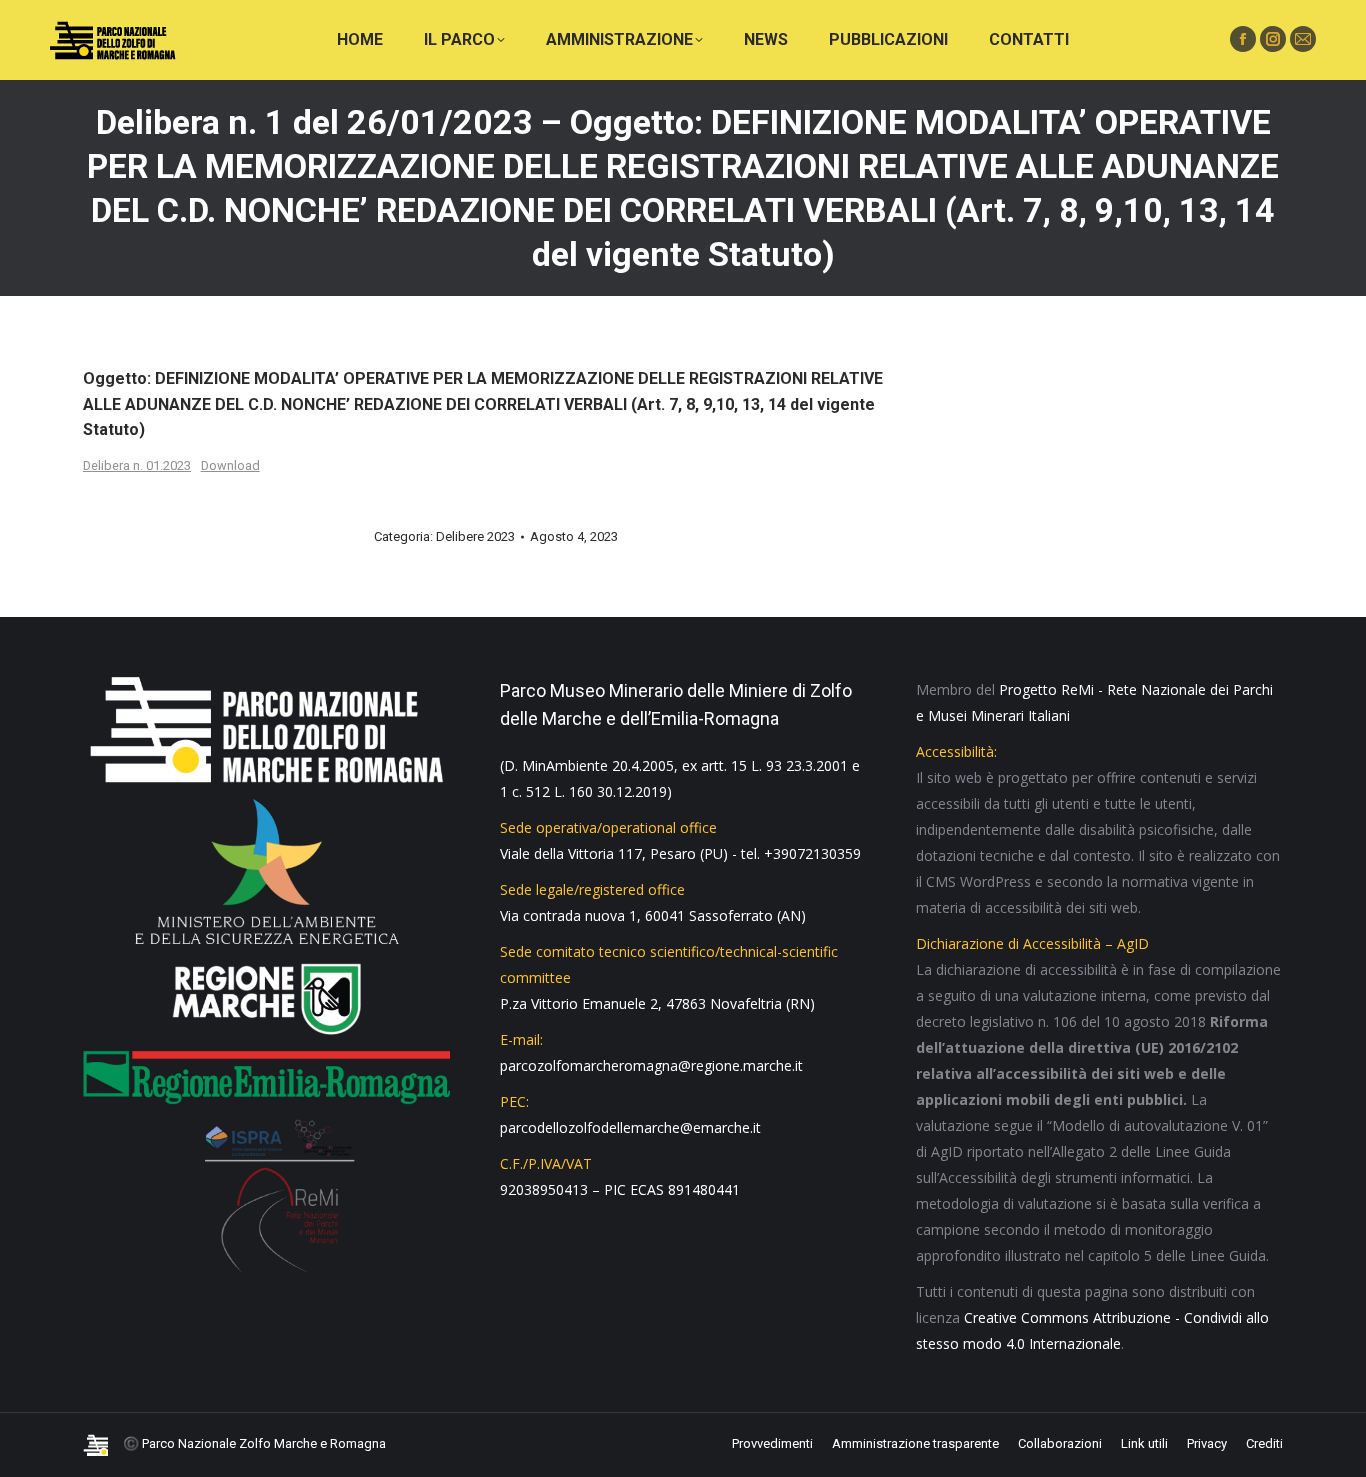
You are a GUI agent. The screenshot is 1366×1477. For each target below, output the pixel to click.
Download (230, 465)
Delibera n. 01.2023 (137, 465)
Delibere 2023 (475, 536)
